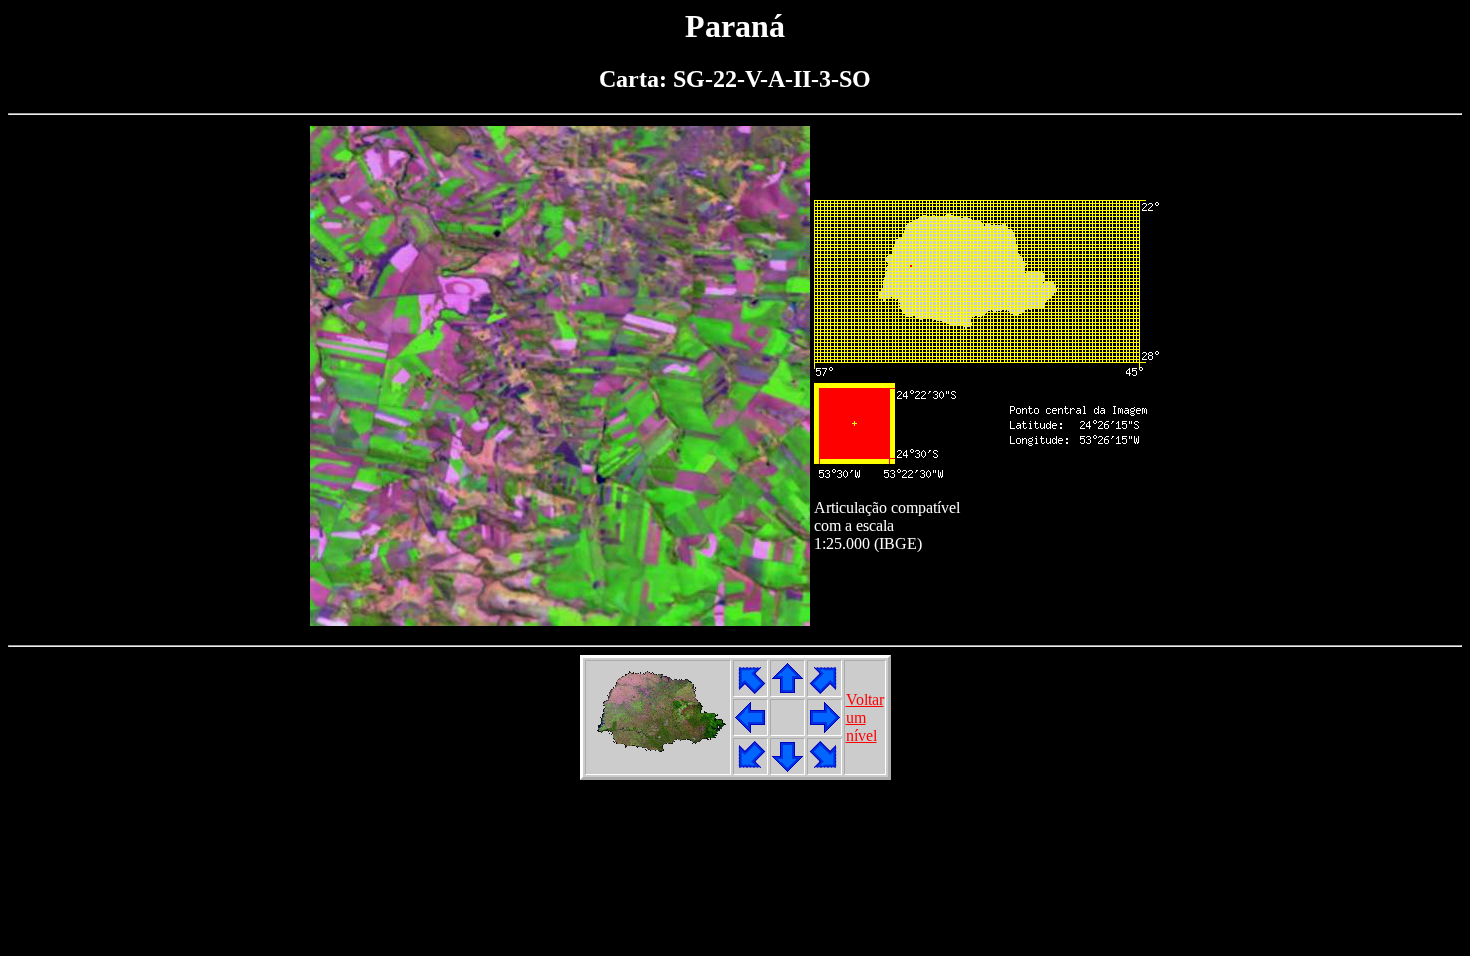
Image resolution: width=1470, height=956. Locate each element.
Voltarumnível (865, 717)
